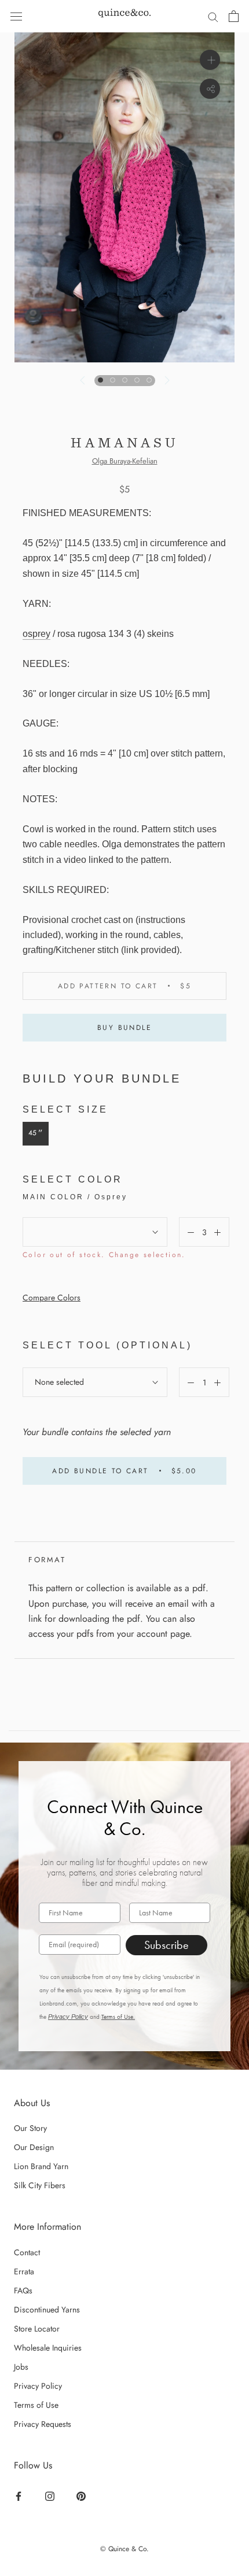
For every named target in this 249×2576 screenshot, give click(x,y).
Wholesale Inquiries (48, 2348)
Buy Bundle (124, 1028)
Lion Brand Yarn (41, 2166)
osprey (36, 634)
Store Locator (37, 2329)
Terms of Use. (118, 2017)
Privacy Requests (43, 2424)
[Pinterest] (83, 2496)
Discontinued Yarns (47, 2310)
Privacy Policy (68, 2017)
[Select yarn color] (95, 1232)
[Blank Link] (124, 16)
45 (36, 1133)
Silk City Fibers (40, 2185)
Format (47, 1560)
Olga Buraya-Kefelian (125, 461)
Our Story (30, 2128)
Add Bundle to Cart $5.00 (124, 1471)
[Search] (213, 16)
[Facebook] (20, 2496)
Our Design (34, 2147)
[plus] (210, 60)
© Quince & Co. (124, 2549)
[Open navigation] (16, 16)
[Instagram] (51, 2496)
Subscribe (166, 1945)
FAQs (23, 2290)
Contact (27, 2252)
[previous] (83, 380)
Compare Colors (52, 1298)
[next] (166, 380)
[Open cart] (234, 16)
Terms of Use (36, 2405)
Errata (24, 2271)
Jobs (21, 2367)
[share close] (210, 89)
